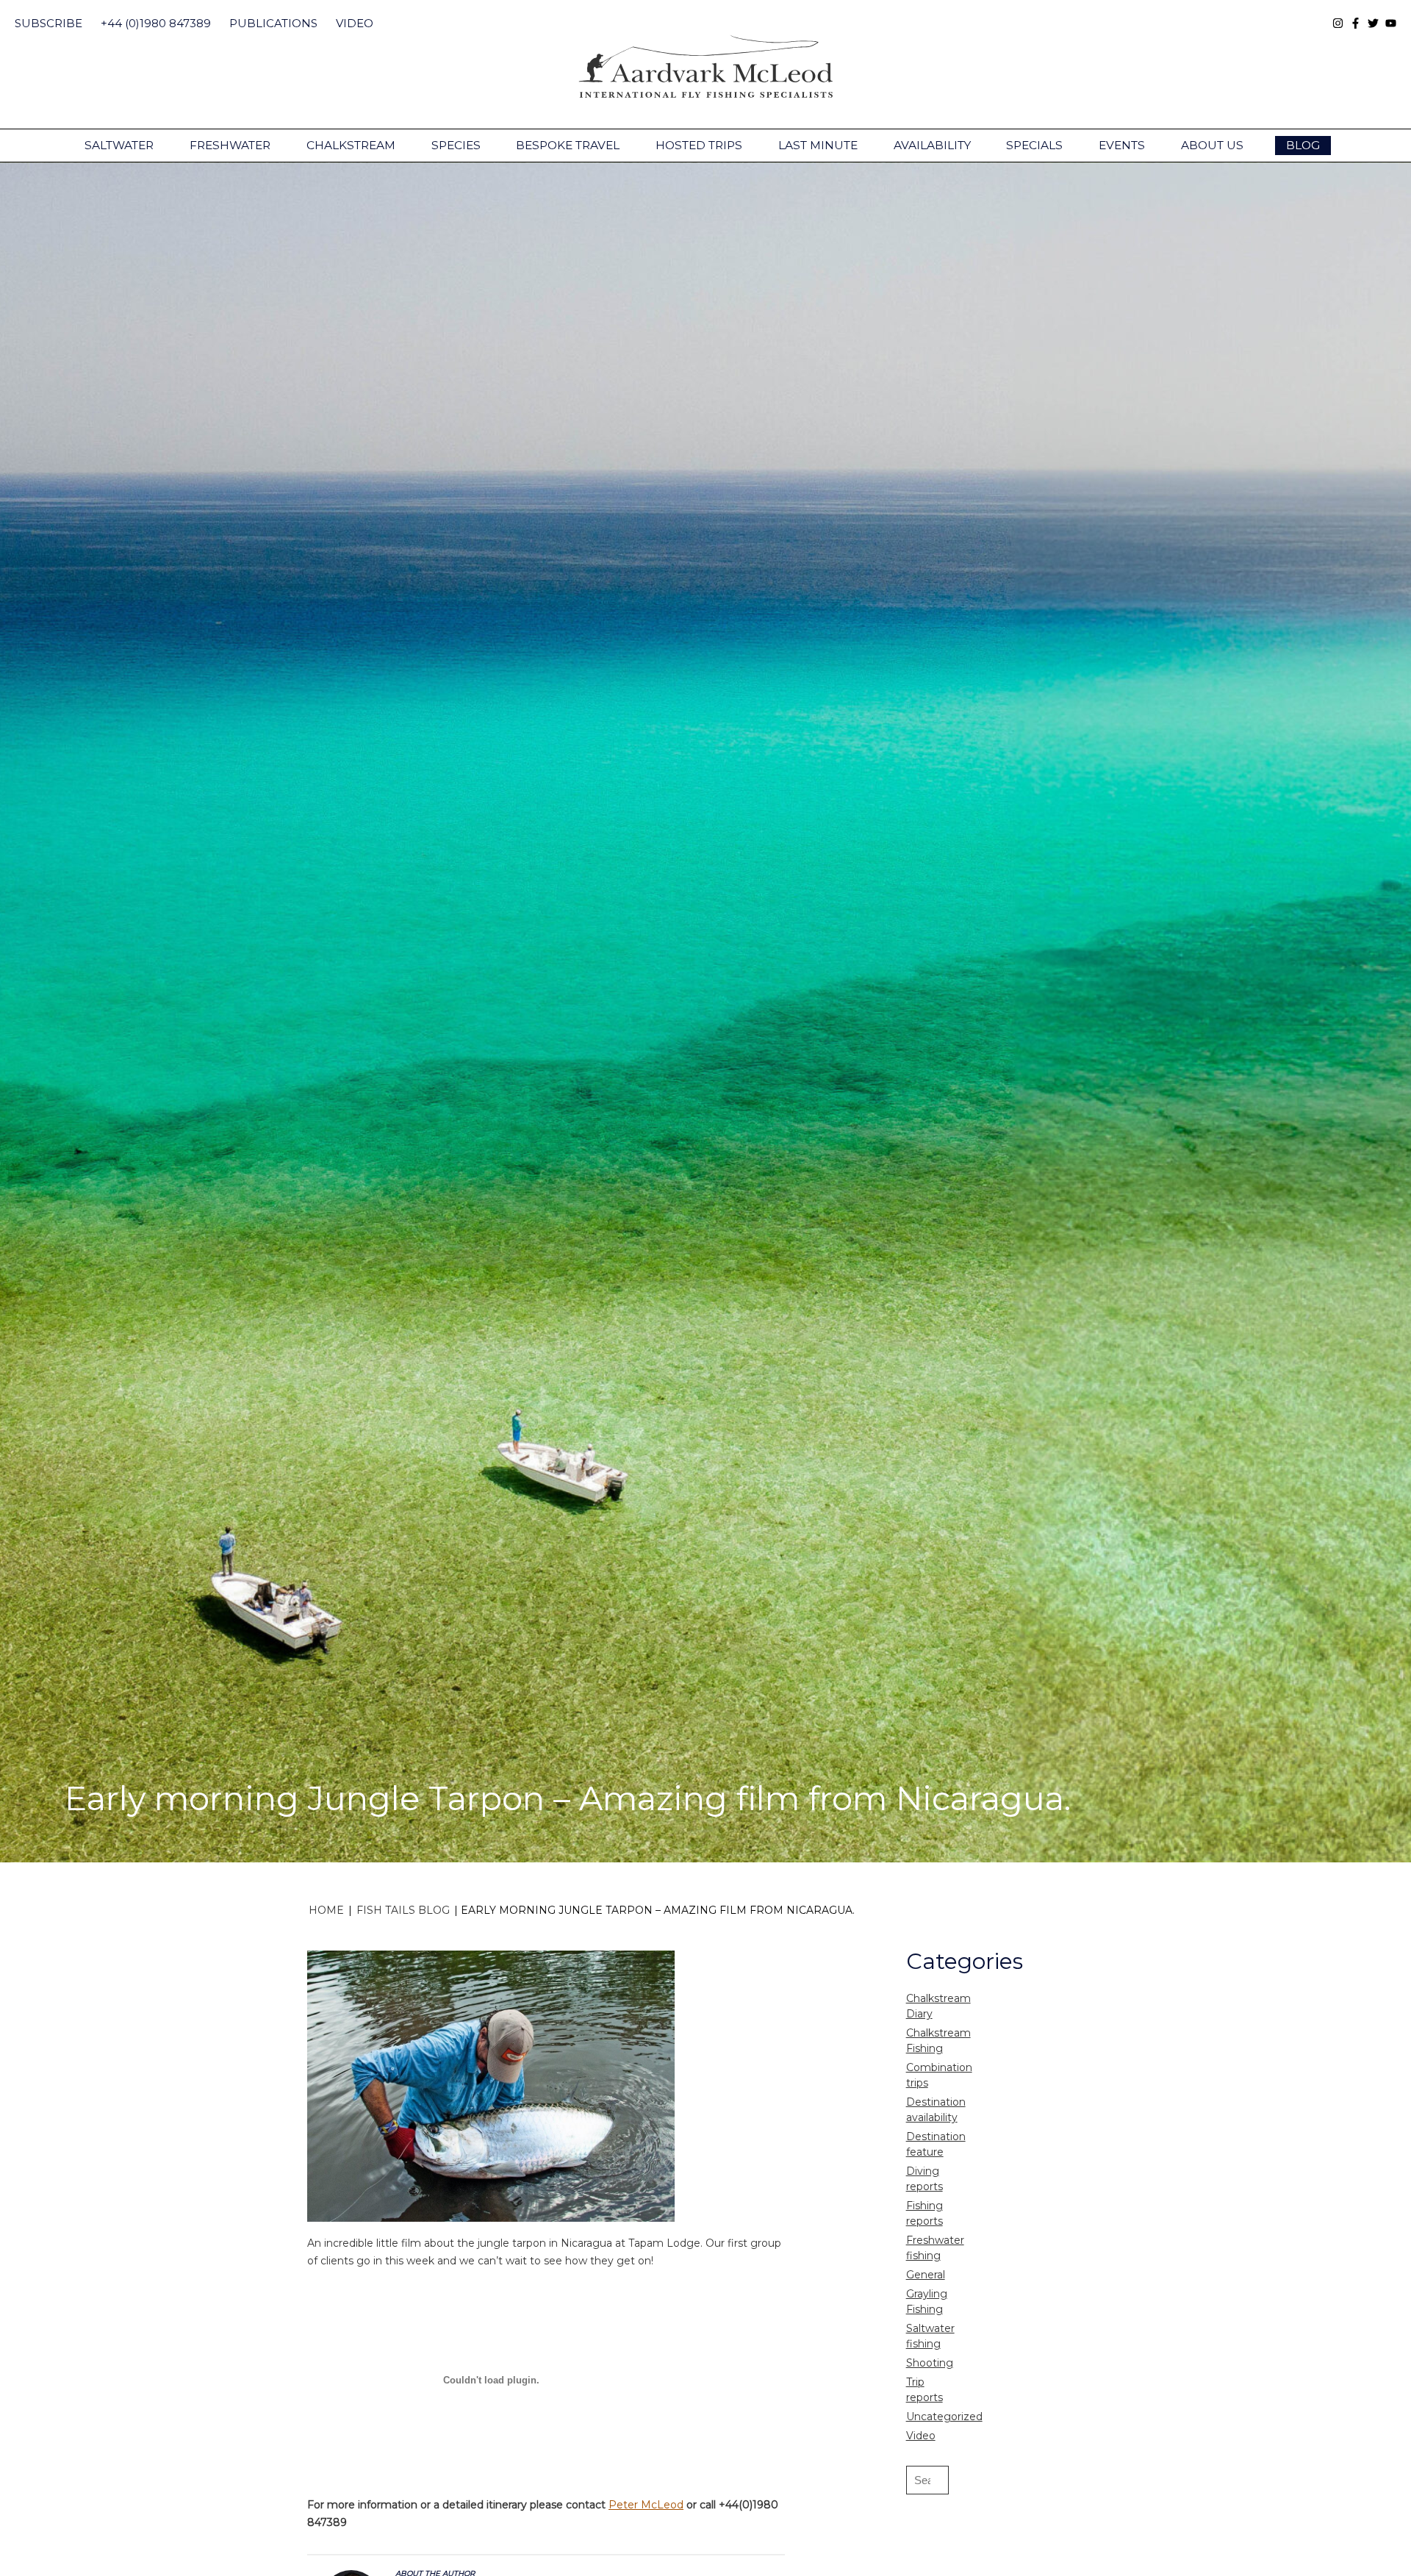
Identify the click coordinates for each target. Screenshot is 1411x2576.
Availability (932, 145)
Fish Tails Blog (403, 1910)
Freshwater (230, 145)
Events (1122, 145)
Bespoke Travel (568, 145)
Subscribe (49, 23)
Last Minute (818, 145)
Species (456, 145)
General (926, 2275)
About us (1212, 145)
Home (326, 1910)
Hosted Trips (699, 145)
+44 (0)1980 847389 (156, 23)
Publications (273, 23)
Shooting (930, 2363)
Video (355, 23)
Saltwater (119, 145)
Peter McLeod (646, 2505)
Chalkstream (351, 145)
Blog (1303, 145)
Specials (1034, 145)
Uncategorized (944, 2417)
